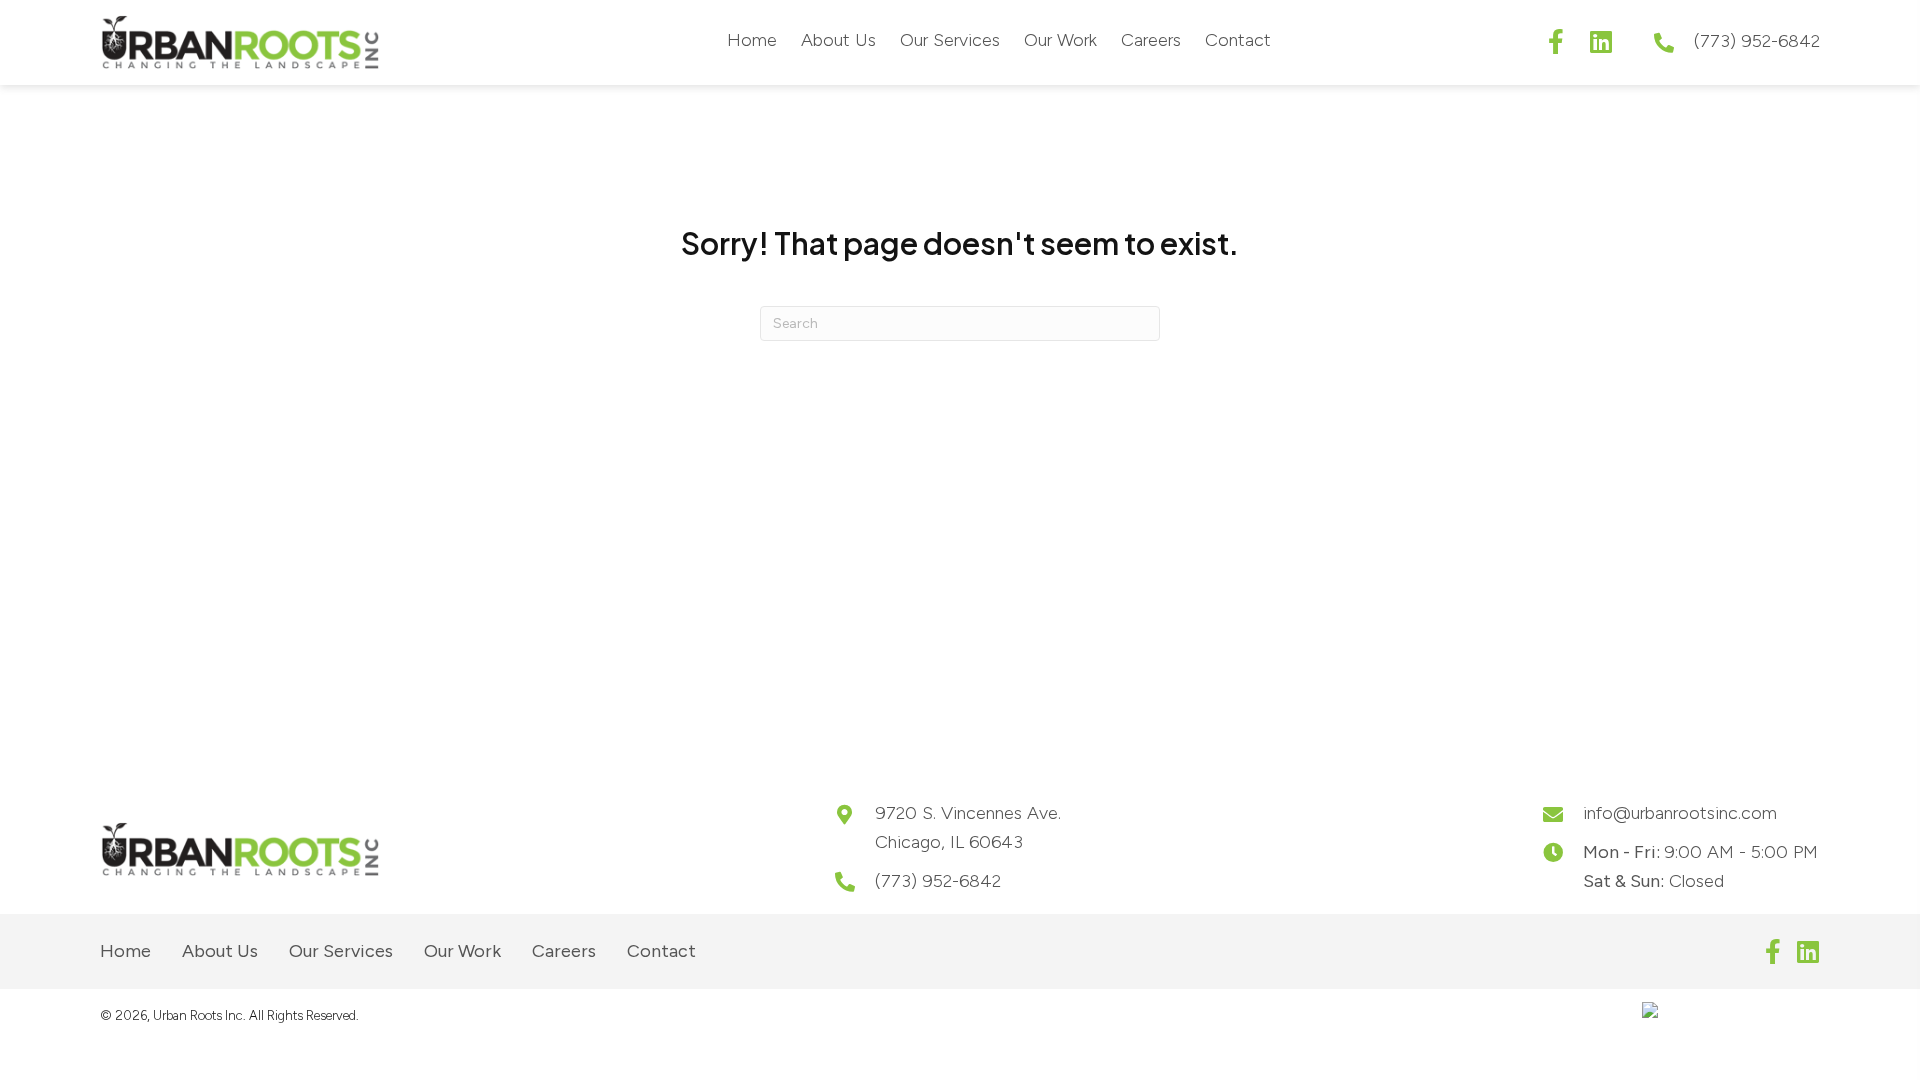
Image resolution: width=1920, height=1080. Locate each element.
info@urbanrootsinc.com (1680, 813)
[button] (1555, 41)
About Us (220, 951)
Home (125, 951)
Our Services (341, 951)
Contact (661, 951)
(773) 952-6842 (1757, 41)
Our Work (462, 951)
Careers (564, 951)
